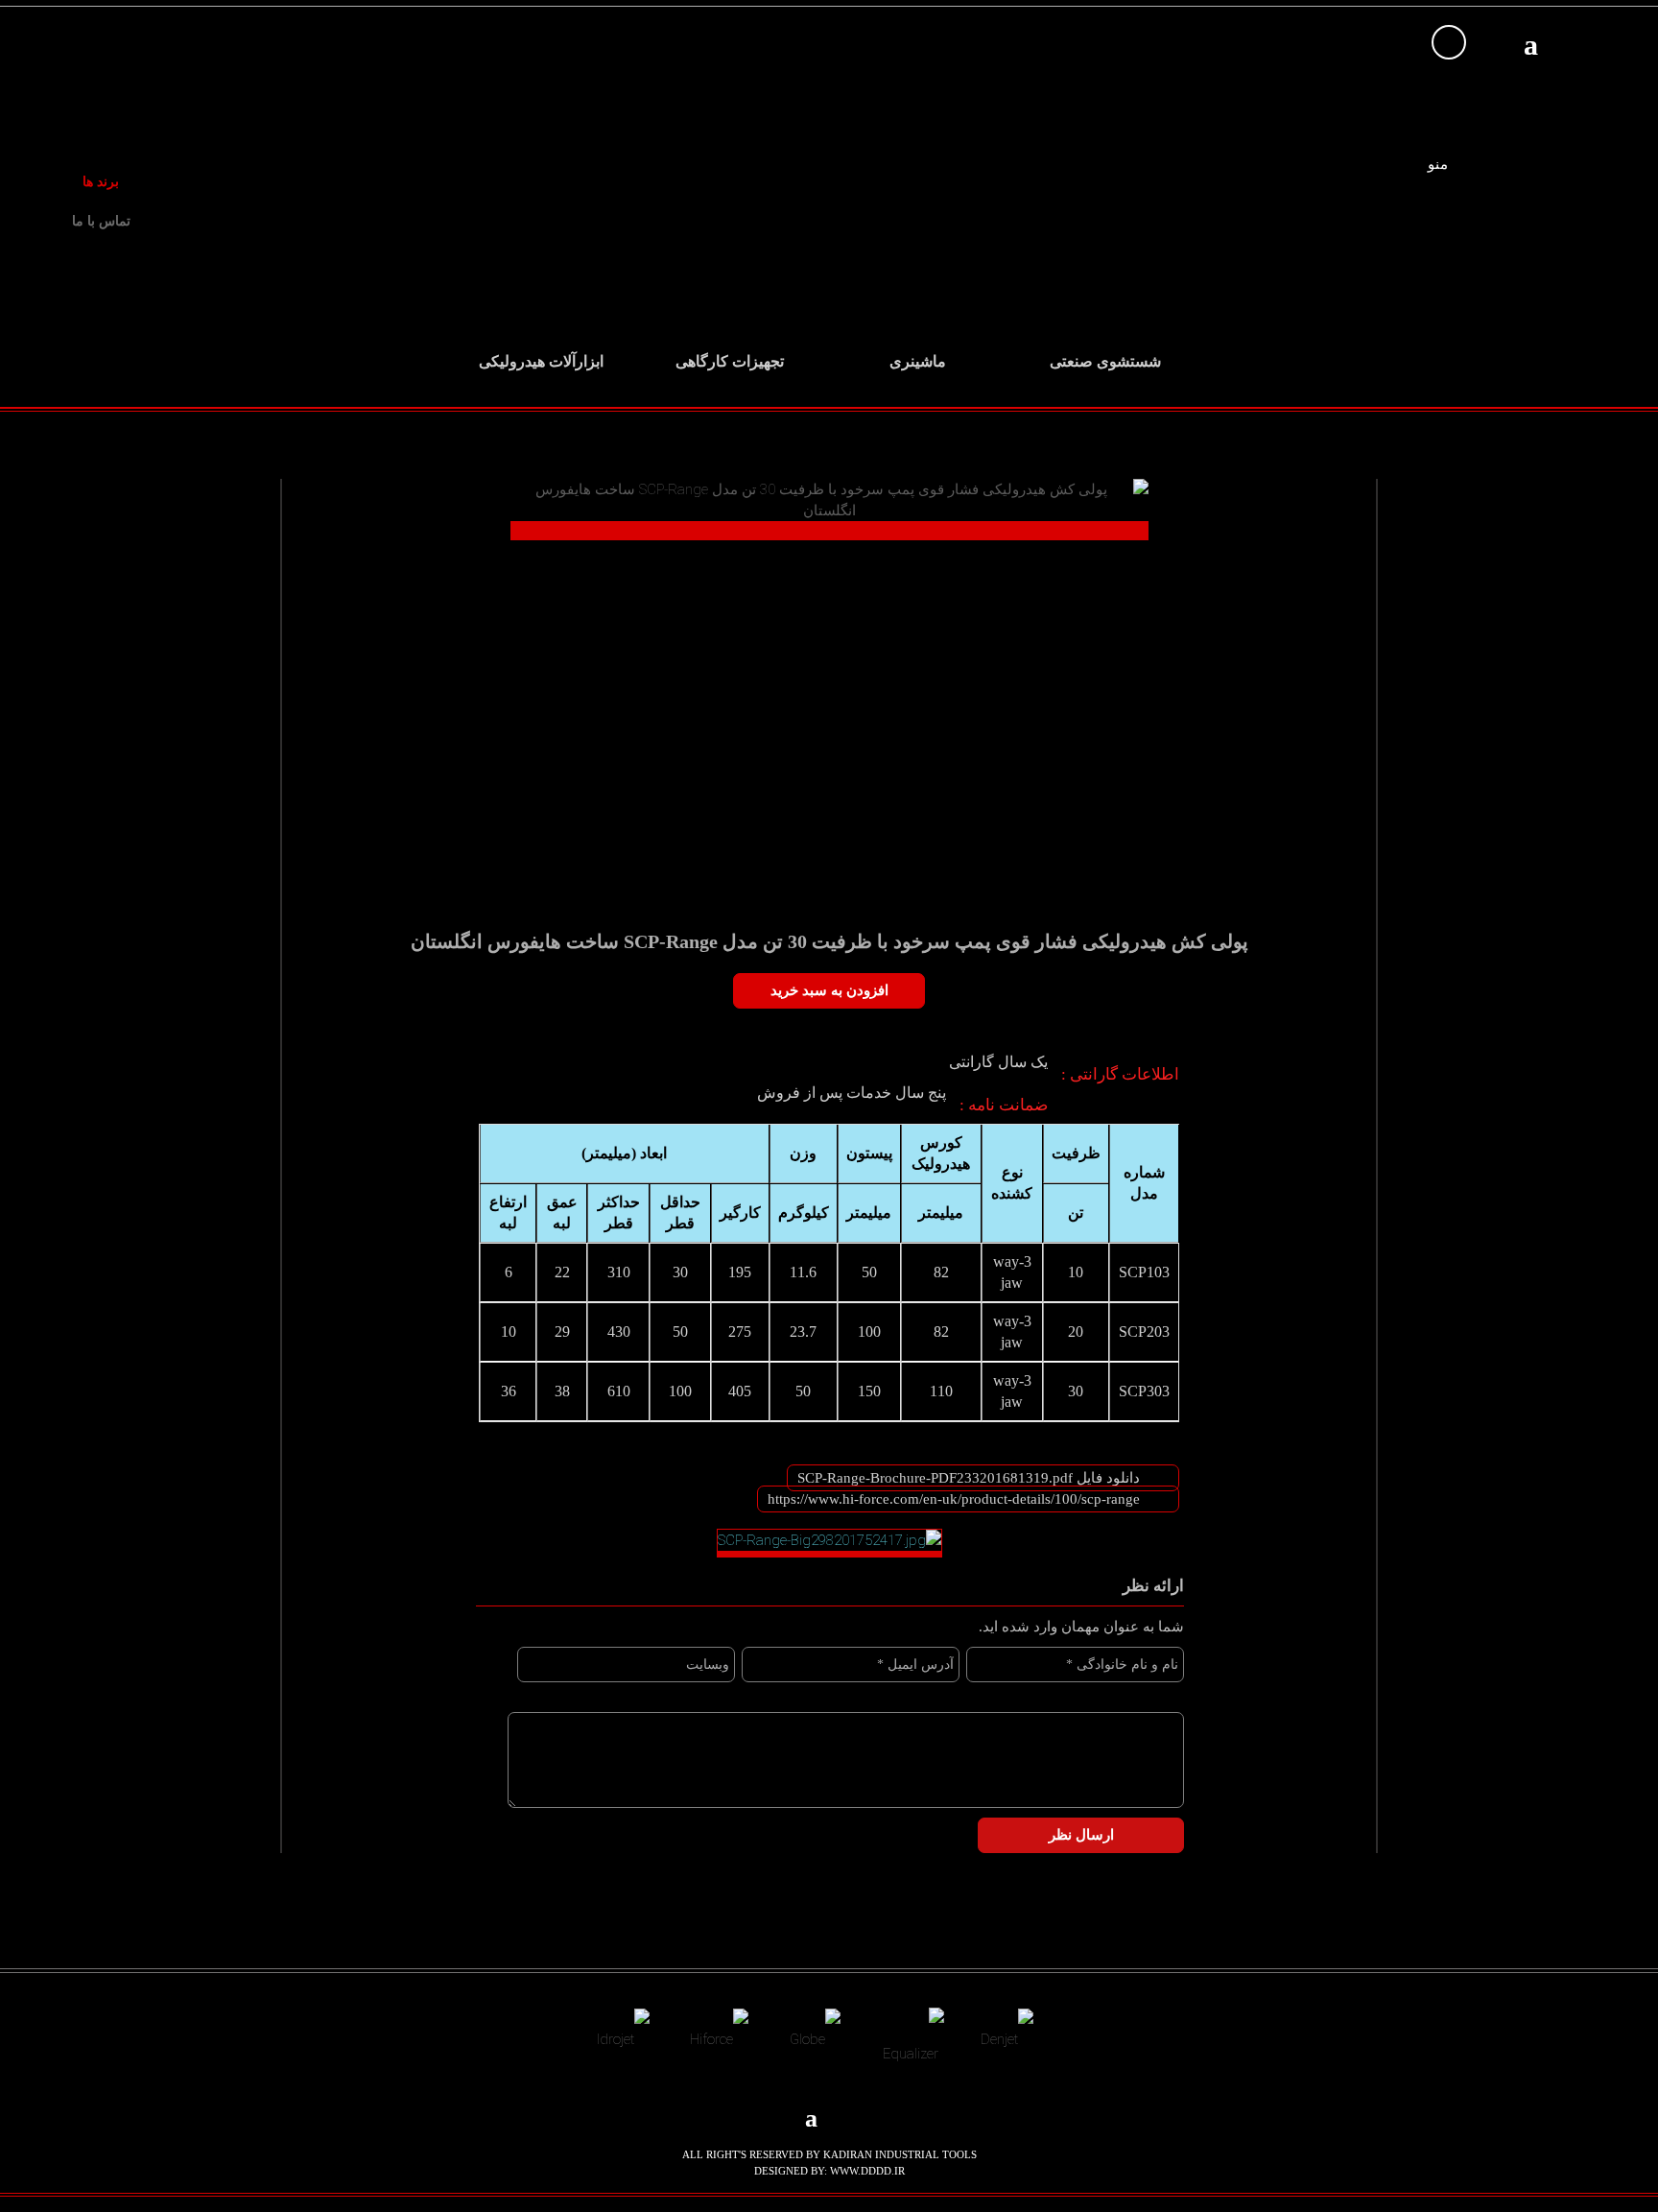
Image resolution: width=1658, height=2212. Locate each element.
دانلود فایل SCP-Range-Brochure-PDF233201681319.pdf (969, 1478)
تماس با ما (101, 221)
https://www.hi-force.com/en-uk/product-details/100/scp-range (954, 1499)
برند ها (101, 182)
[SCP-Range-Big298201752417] (829, 1543)
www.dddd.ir (867, 2171)
